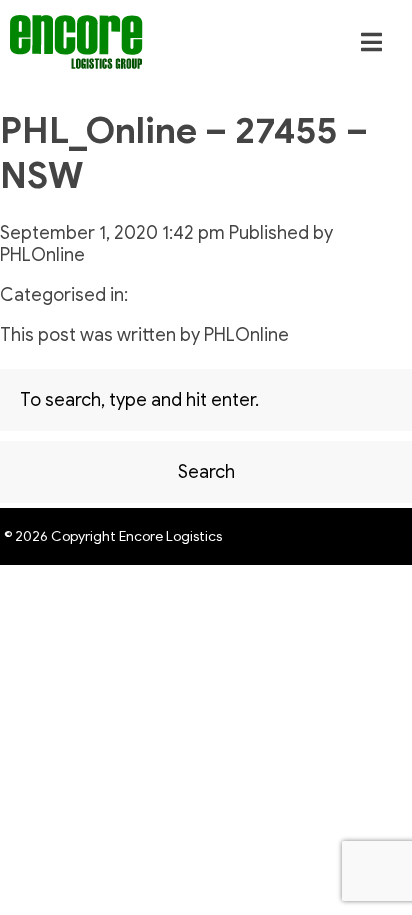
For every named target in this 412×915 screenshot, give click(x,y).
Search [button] (206, 472)
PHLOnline (42, 255)
